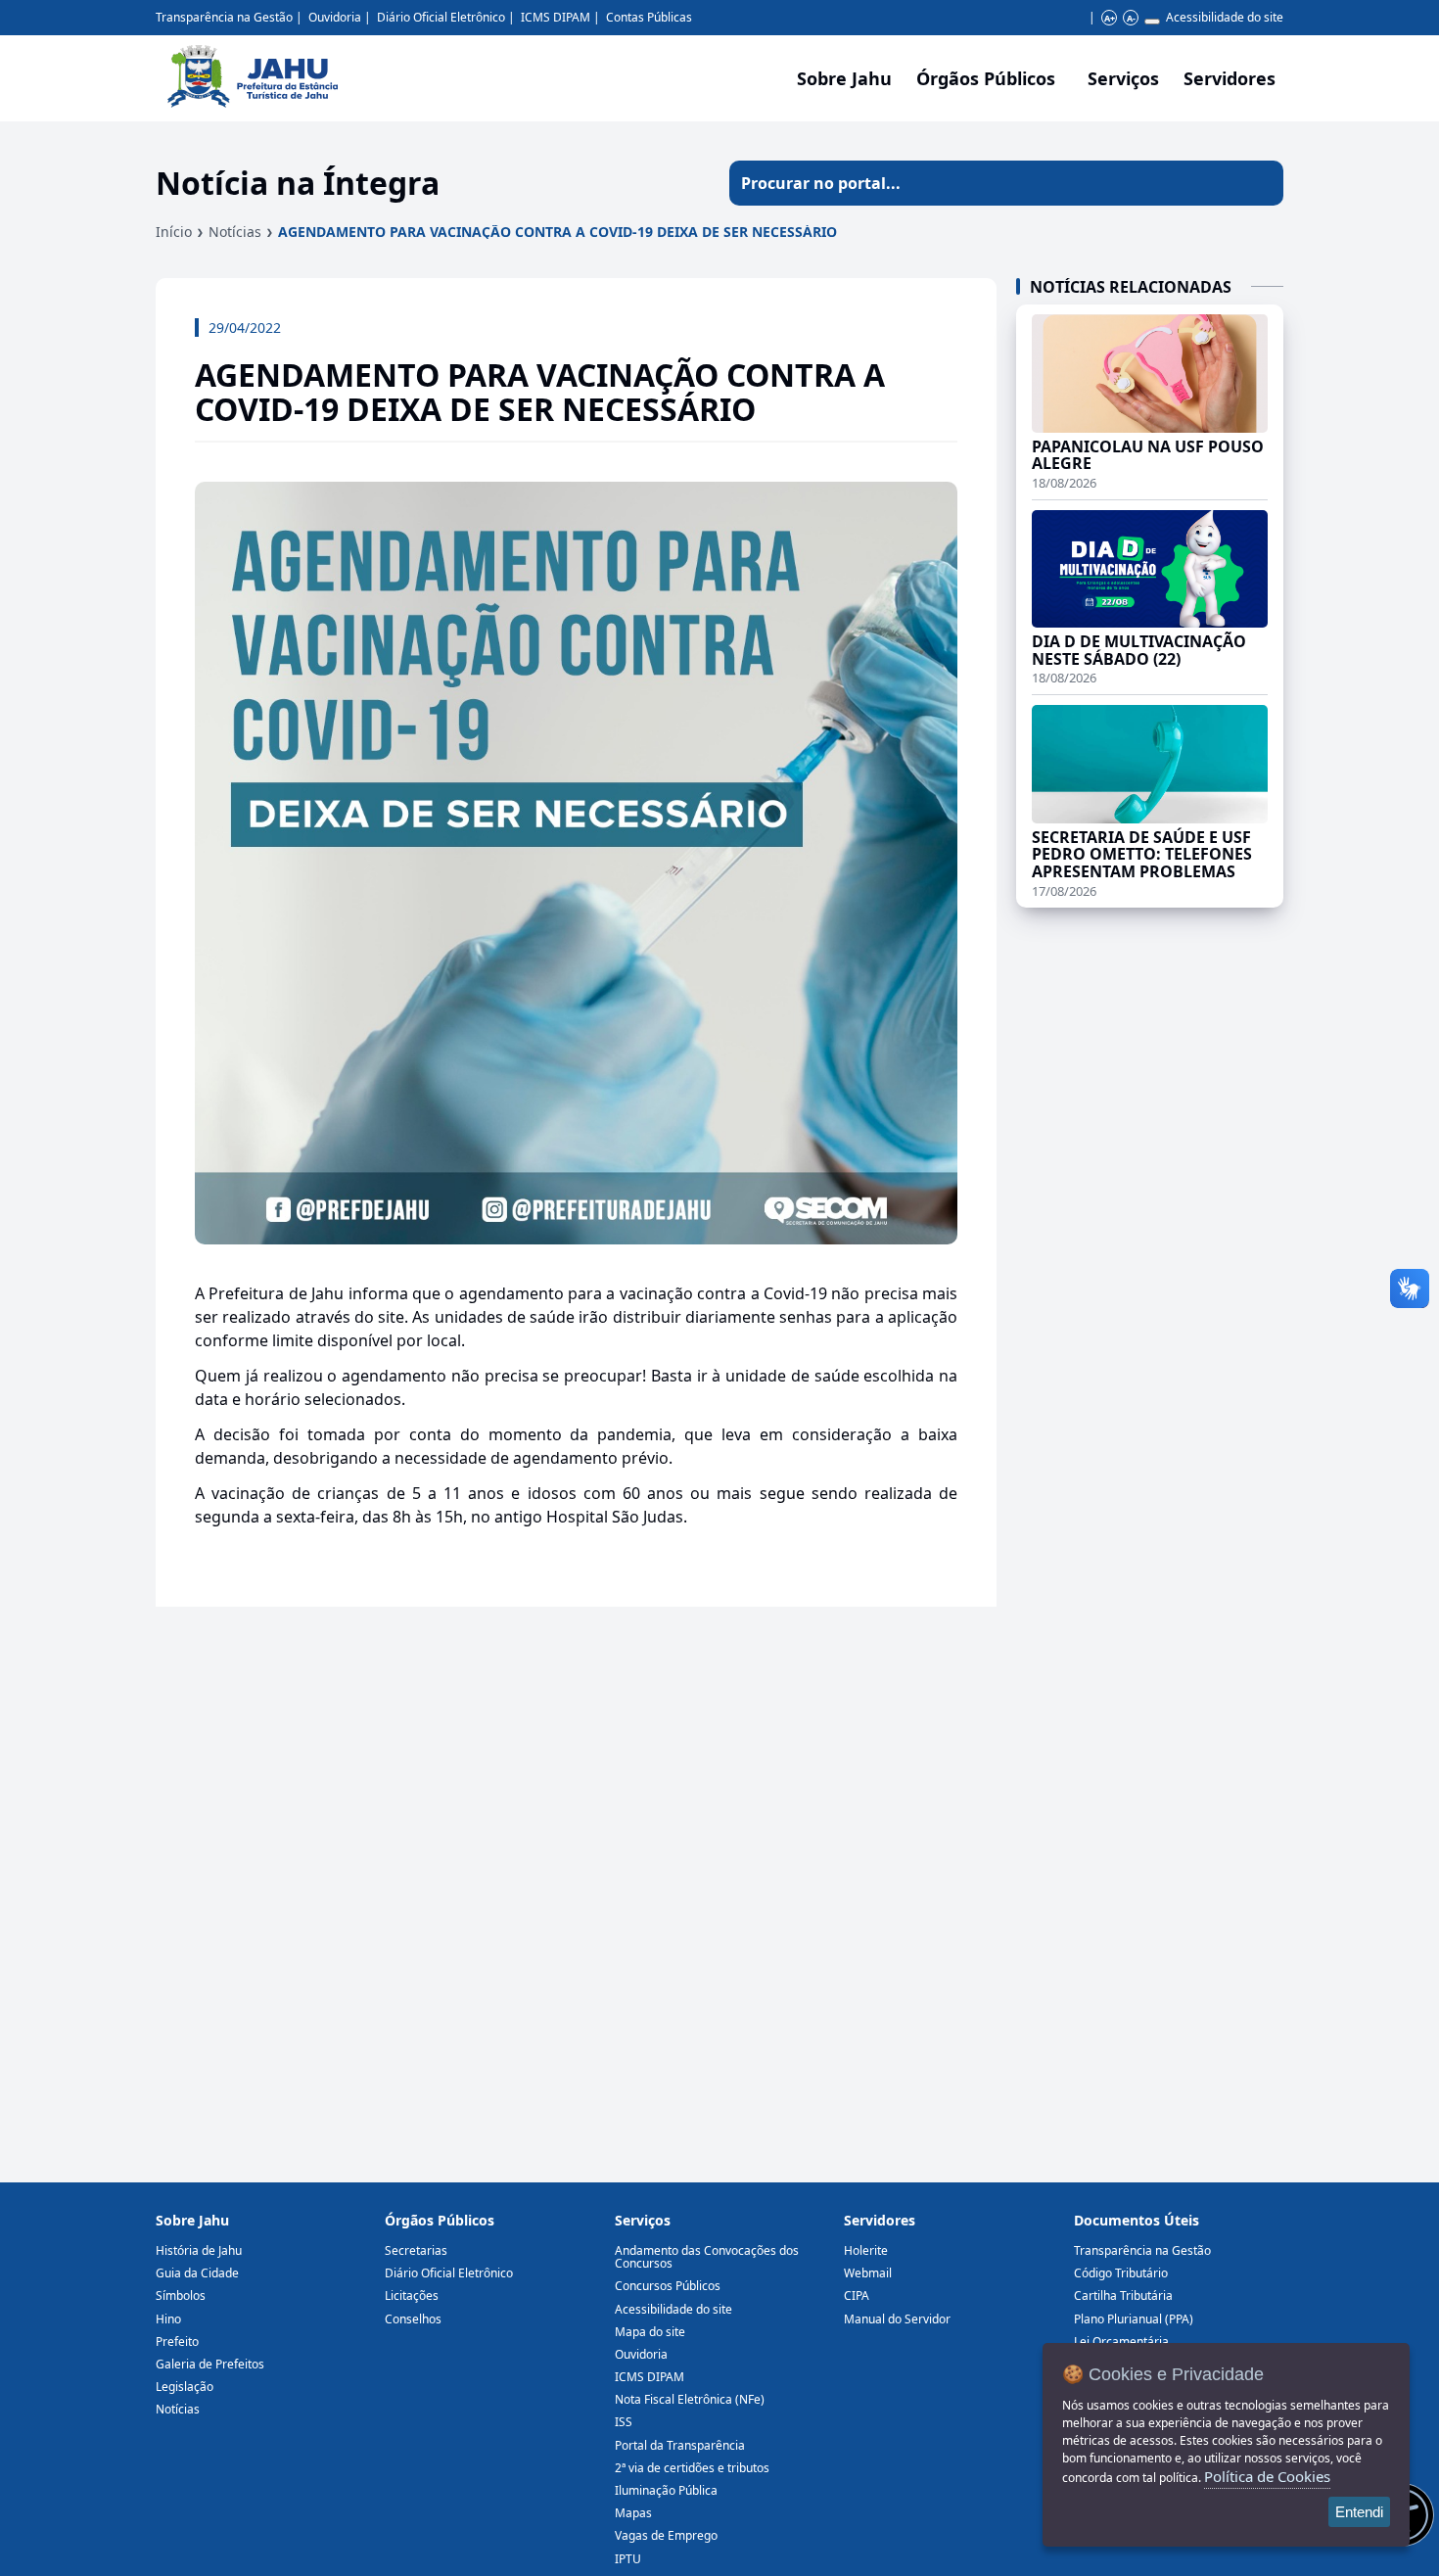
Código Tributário (1121, 2273)
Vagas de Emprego (666, 2535)
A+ (1110, 18)
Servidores (880, 2220)
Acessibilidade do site (1225, 17)
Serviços (1123, 78)
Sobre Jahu (844, 78)
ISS (624, 2422)
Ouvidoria (335, 17)
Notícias (235, 232)
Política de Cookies (1267, 2476)
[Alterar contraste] (1152, 22)
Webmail (868, 2273)
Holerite (866, 2250)
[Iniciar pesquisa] (1261, 183)
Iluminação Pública (666, 2490)
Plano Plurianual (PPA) (1134, 2319)
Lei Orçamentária (1121, 2342)
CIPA (857, 2295)
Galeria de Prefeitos (210, 2364)
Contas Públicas (649, 17)
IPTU (628, 2559)
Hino (168, 2319)
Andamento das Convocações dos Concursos (707, 2257)
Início (174, 232)
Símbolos (181, 2295)
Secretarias (416, 2250)
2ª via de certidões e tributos (692, 2468)
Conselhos (413, 2319)
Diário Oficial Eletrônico (441, 17)
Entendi (1359, 2512)
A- (1131, 18)
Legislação (185, 2387)
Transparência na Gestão (224, 17)
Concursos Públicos (668, 2286)
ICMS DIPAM (556, 17)
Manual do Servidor (897, 2319)
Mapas (633, 2513)
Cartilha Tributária (1123, 2295)
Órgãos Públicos (440, 2220)
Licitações (412, 2295)
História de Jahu (199, 2250)
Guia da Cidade (197, 2273)
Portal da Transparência (680, 2445)
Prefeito (177, 2342)
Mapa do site (650, 2332)
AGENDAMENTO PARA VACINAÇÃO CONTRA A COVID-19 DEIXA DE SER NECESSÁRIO (557, 232)
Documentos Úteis (1137, 2220)
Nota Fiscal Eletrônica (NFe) (690, 2399)
